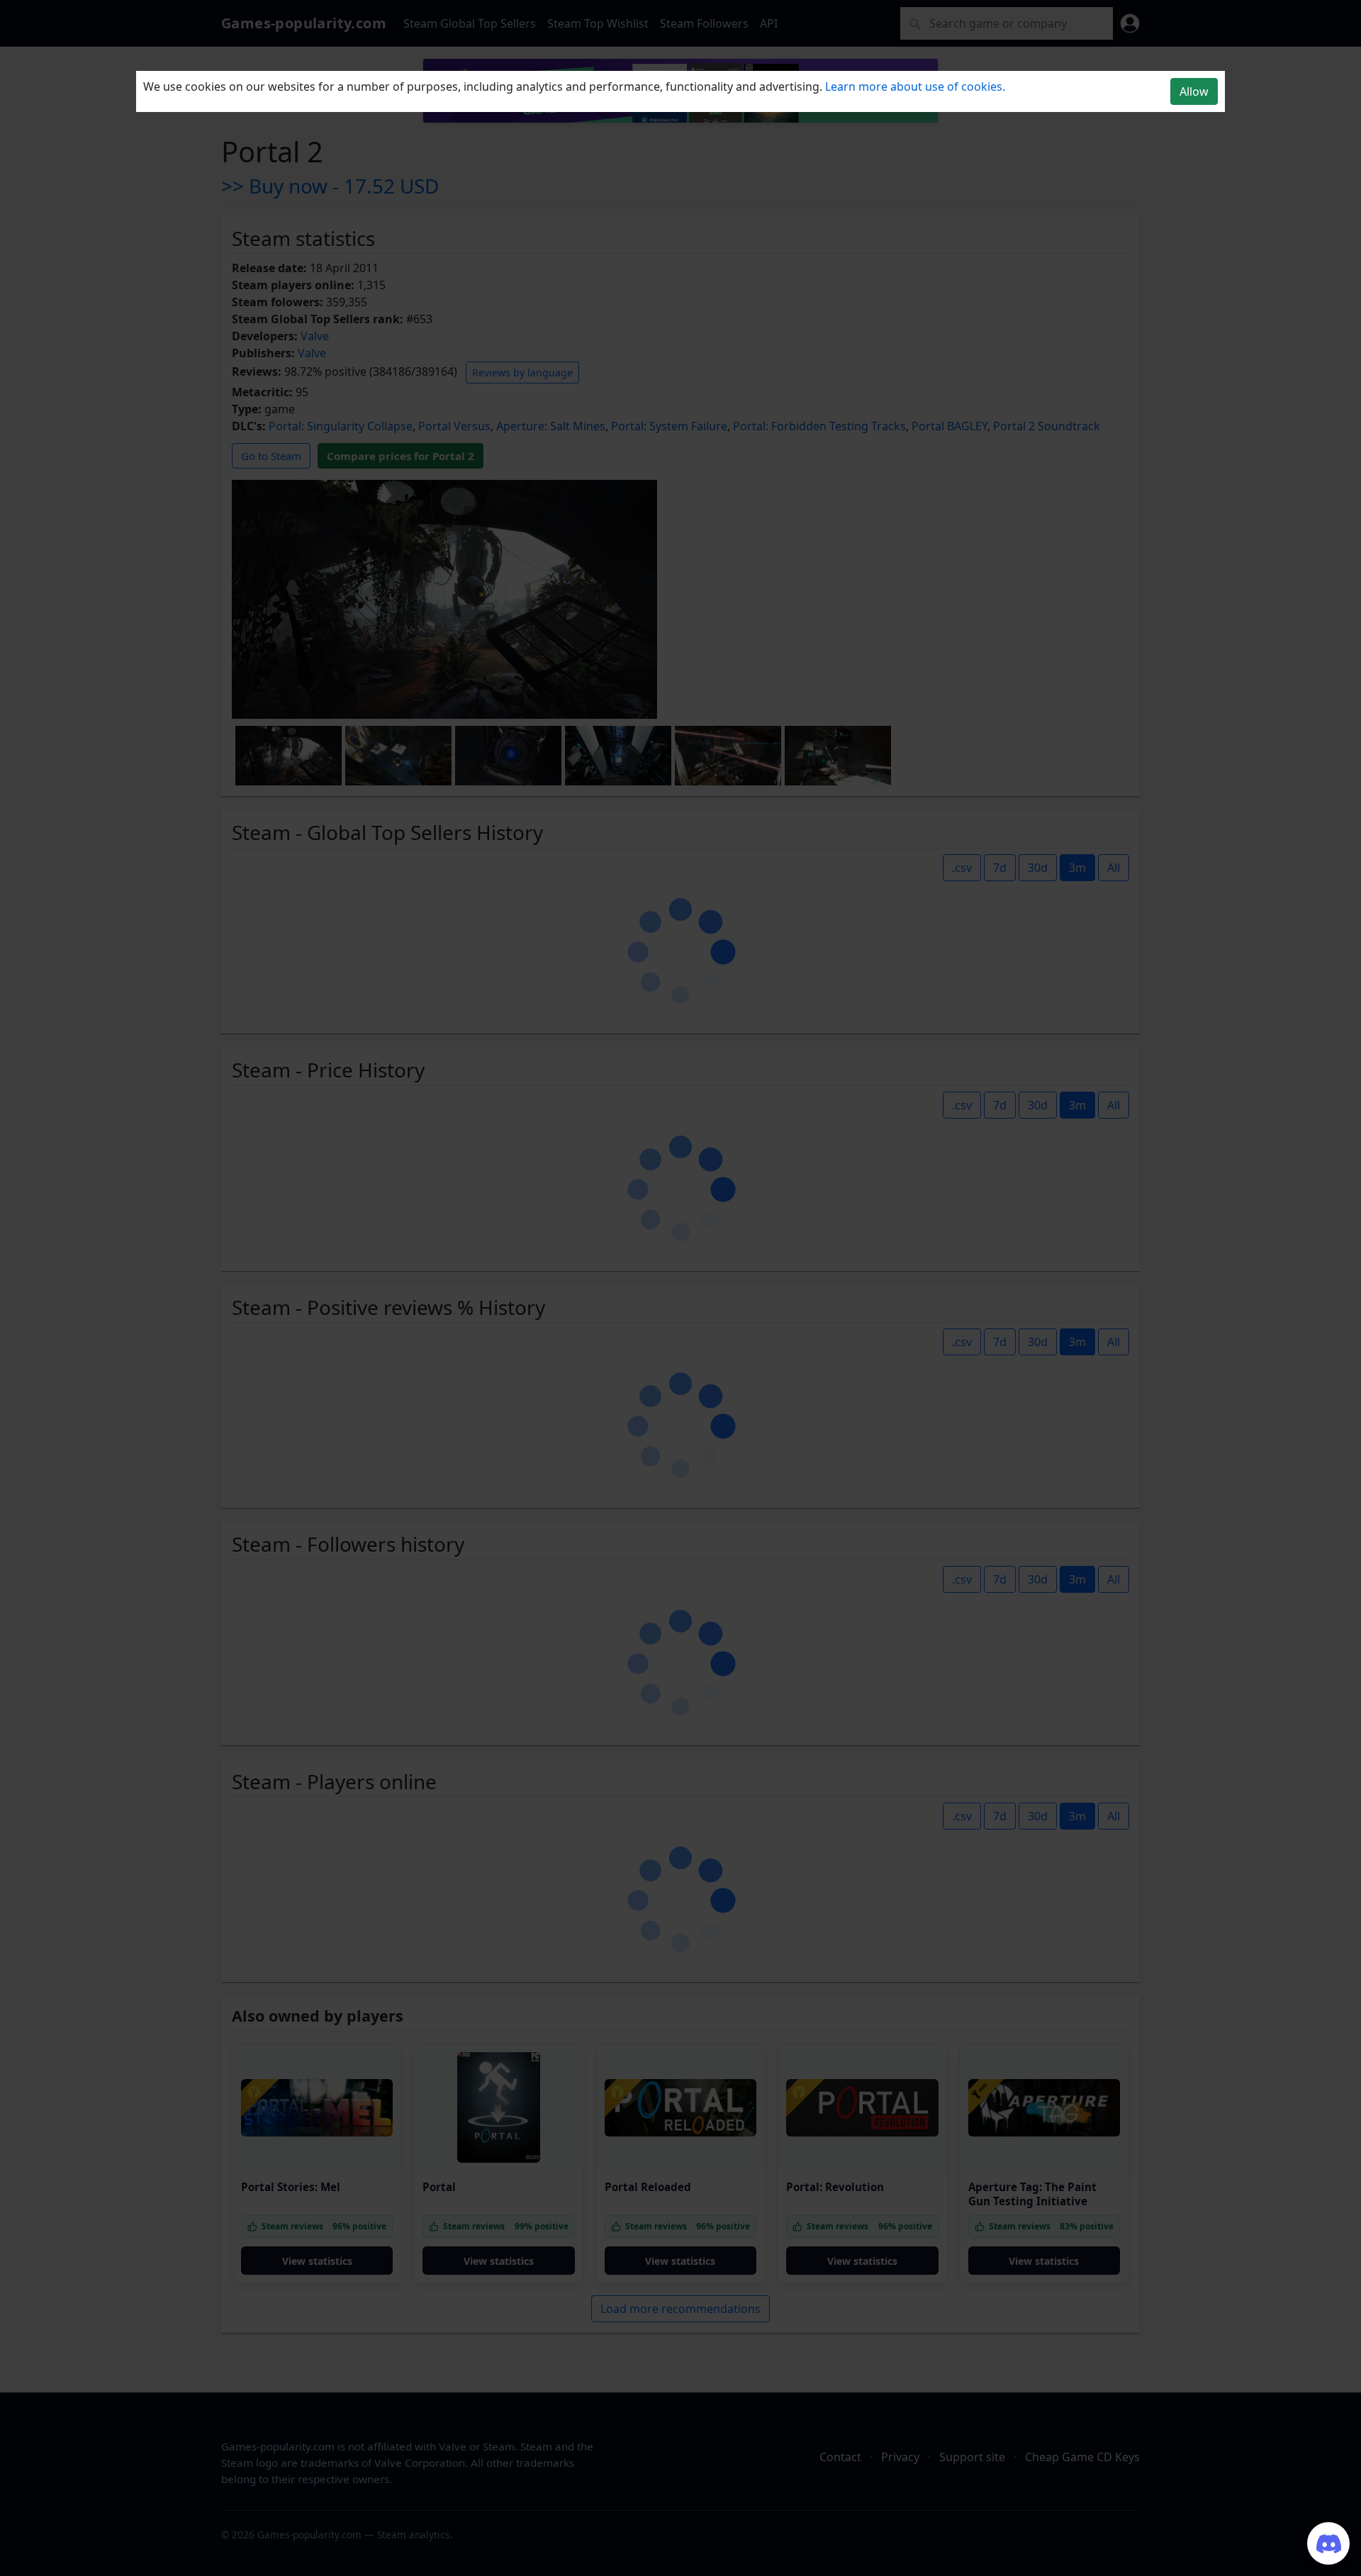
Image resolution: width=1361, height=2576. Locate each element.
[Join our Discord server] (1328, 2543)
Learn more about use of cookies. (915, 86)
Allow (1194, 91)
